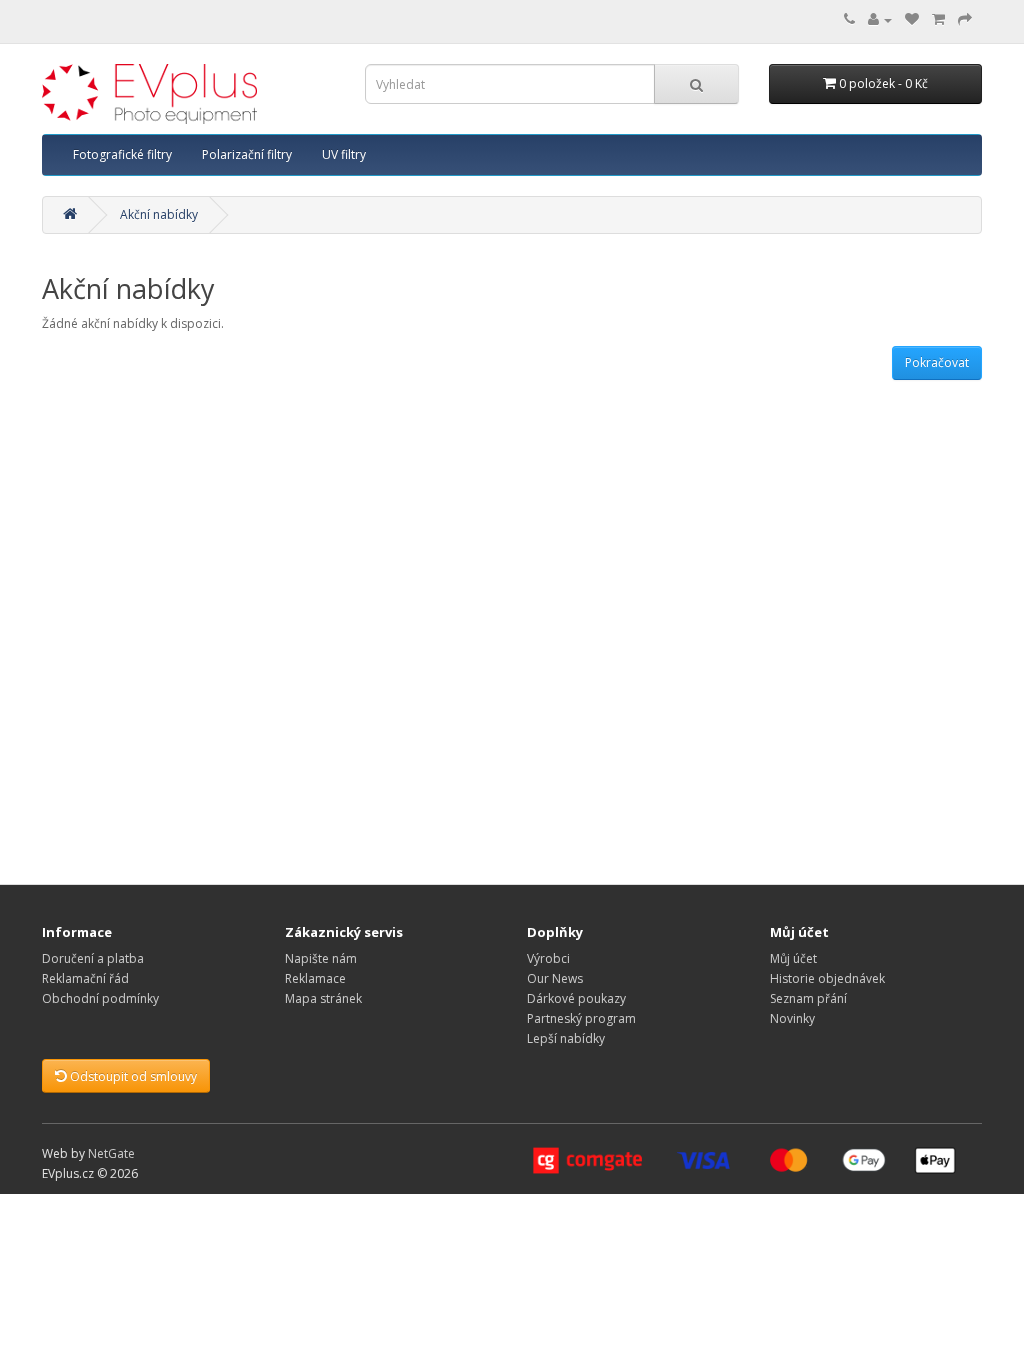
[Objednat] (965, 19)
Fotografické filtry (122, 154)
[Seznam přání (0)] (912, 19)
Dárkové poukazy (576, 998)
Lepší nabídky (566, 1038)
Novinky (792, 1018)
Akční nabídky (159, 214)
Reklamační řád (85, 978)
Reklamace (315, 978)
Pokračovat (937, 362)
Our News (555, 978)
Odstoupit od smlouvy (132, 1076)
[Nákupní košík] (938, 19)
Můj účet (793, 958)
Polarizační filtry (247, 154)
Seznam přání (808, 998)
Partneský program (581, 1018)
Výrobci (548, 958)
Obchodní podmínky (100, 998)
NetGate (111, 1153)
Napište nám (321, 958)
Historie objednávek (827, 978)
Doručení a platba (93, 958)
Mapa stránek (323, 998)
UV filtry (344, 154)
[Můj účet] (880, 19)
